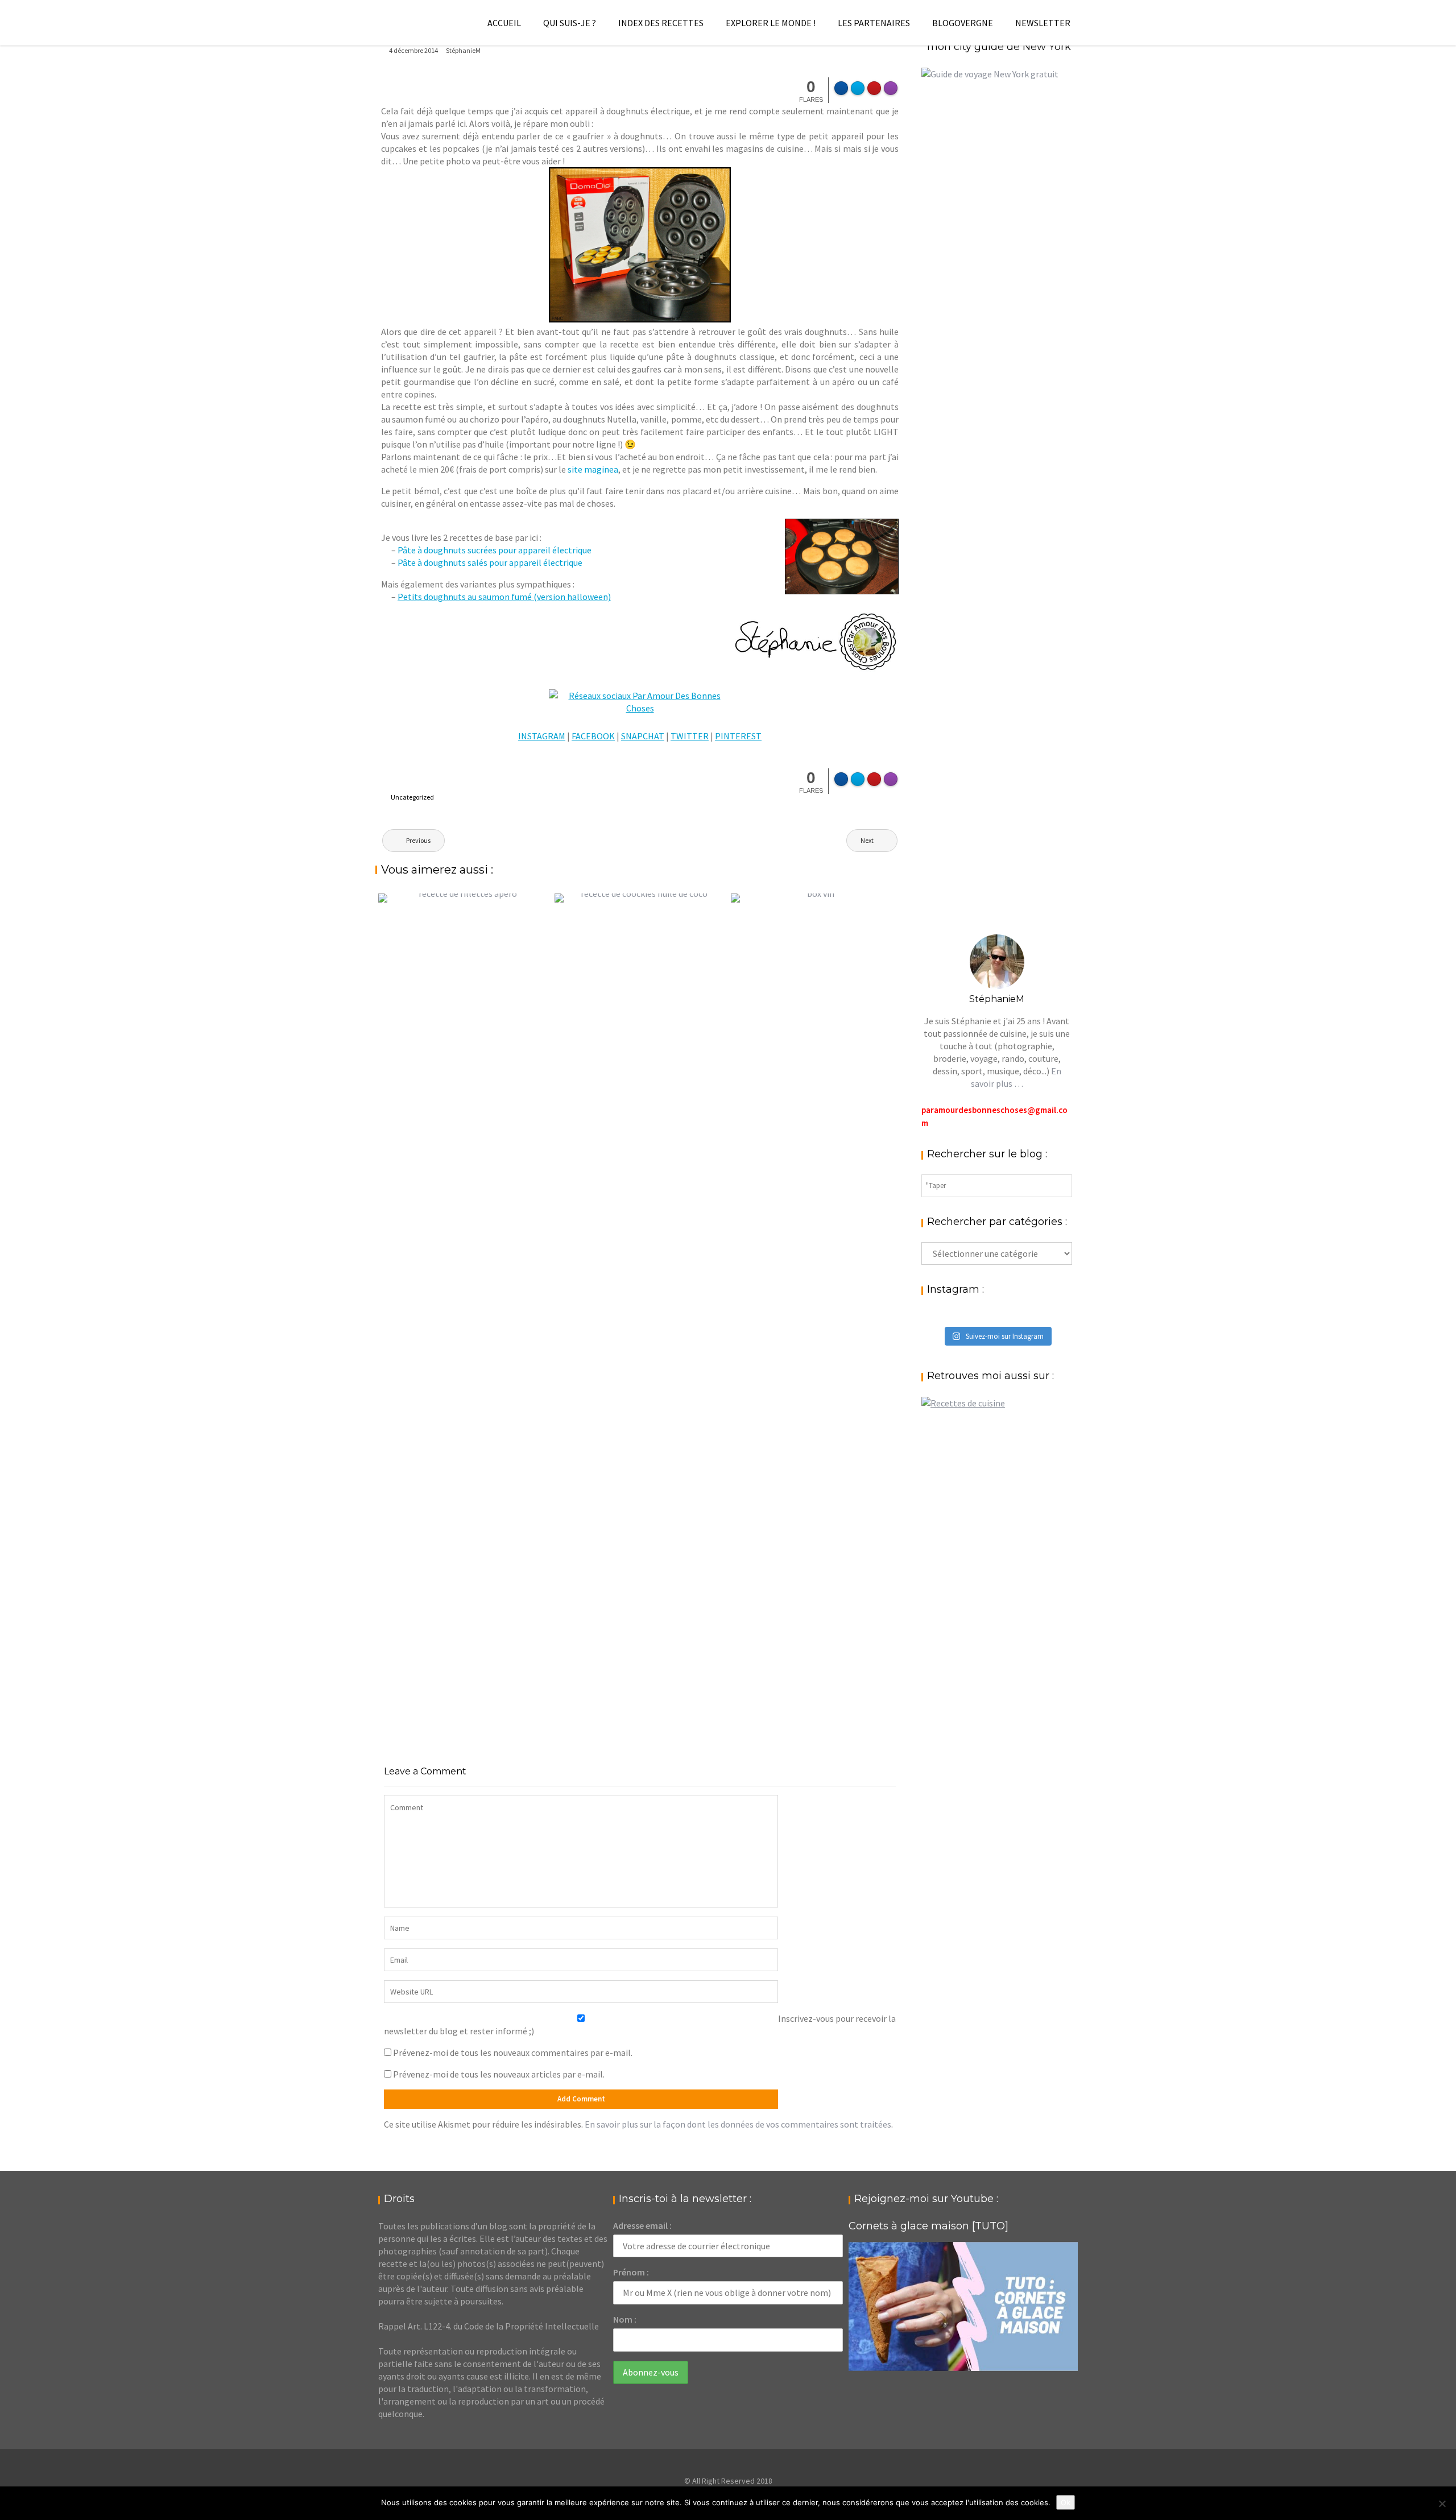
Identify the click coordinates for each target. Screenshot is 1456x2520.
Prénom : (631, 2272)
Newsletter (1043, 23)
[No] (1442, 2504)
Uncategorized (412, 797)
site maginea (593, 469)
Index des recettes (661, 23)
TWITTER (690, 736)
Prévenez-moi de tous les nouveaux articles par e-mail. (499, 2074)
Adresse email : (642, 2225)
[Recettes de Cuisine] (963, 1403)
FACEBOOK (593, 736)
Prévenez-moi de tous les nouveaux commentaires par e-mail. (513, 2053)
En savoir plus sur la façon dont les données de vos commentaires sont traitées (738, 2124)
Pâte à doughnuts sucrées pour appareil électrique (495, 550)
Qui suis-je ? (570, 23)
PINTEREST (738, 736)
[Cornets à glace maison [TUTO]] (963, 2306)
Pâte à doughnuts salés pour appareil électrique (490, 562)
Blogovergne (963, 23)
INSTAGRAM (542, 736)
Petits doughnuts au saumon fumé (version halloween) (504, 597)
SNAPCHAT (643, 736)
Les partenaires (874, 23)
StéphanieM (463, 50)
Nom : (625, 2319)
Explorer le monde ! (771, 23)
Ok (1066, 2502)
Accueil (504, 23)
